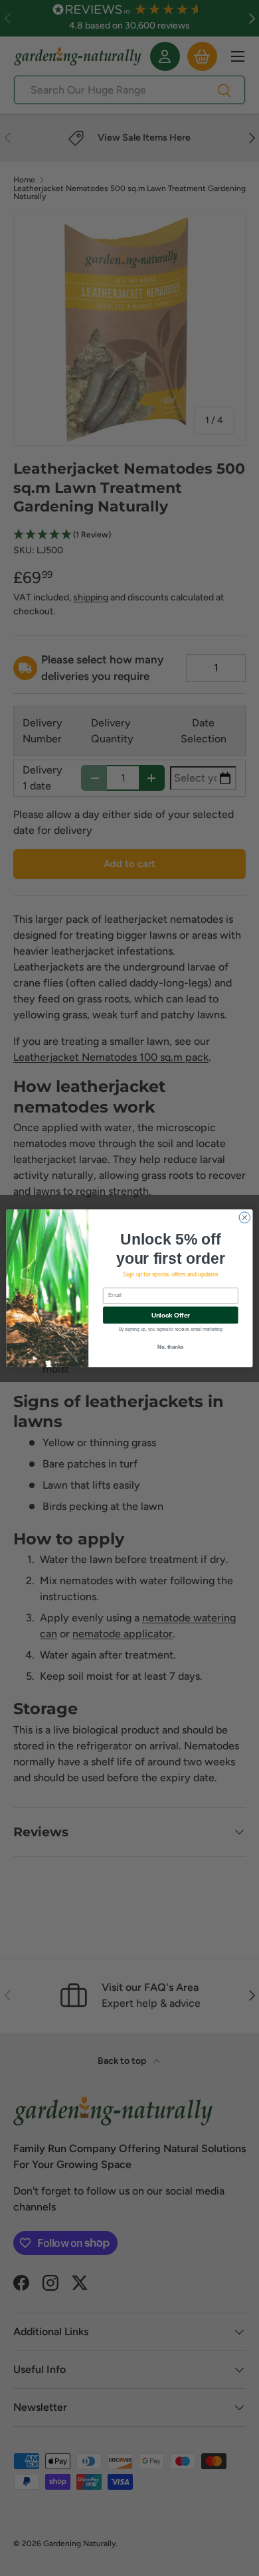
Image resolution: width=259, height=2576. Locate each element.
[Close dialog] (245, 1217)
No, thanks (170, 1347)
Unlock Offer (171, 1315)
